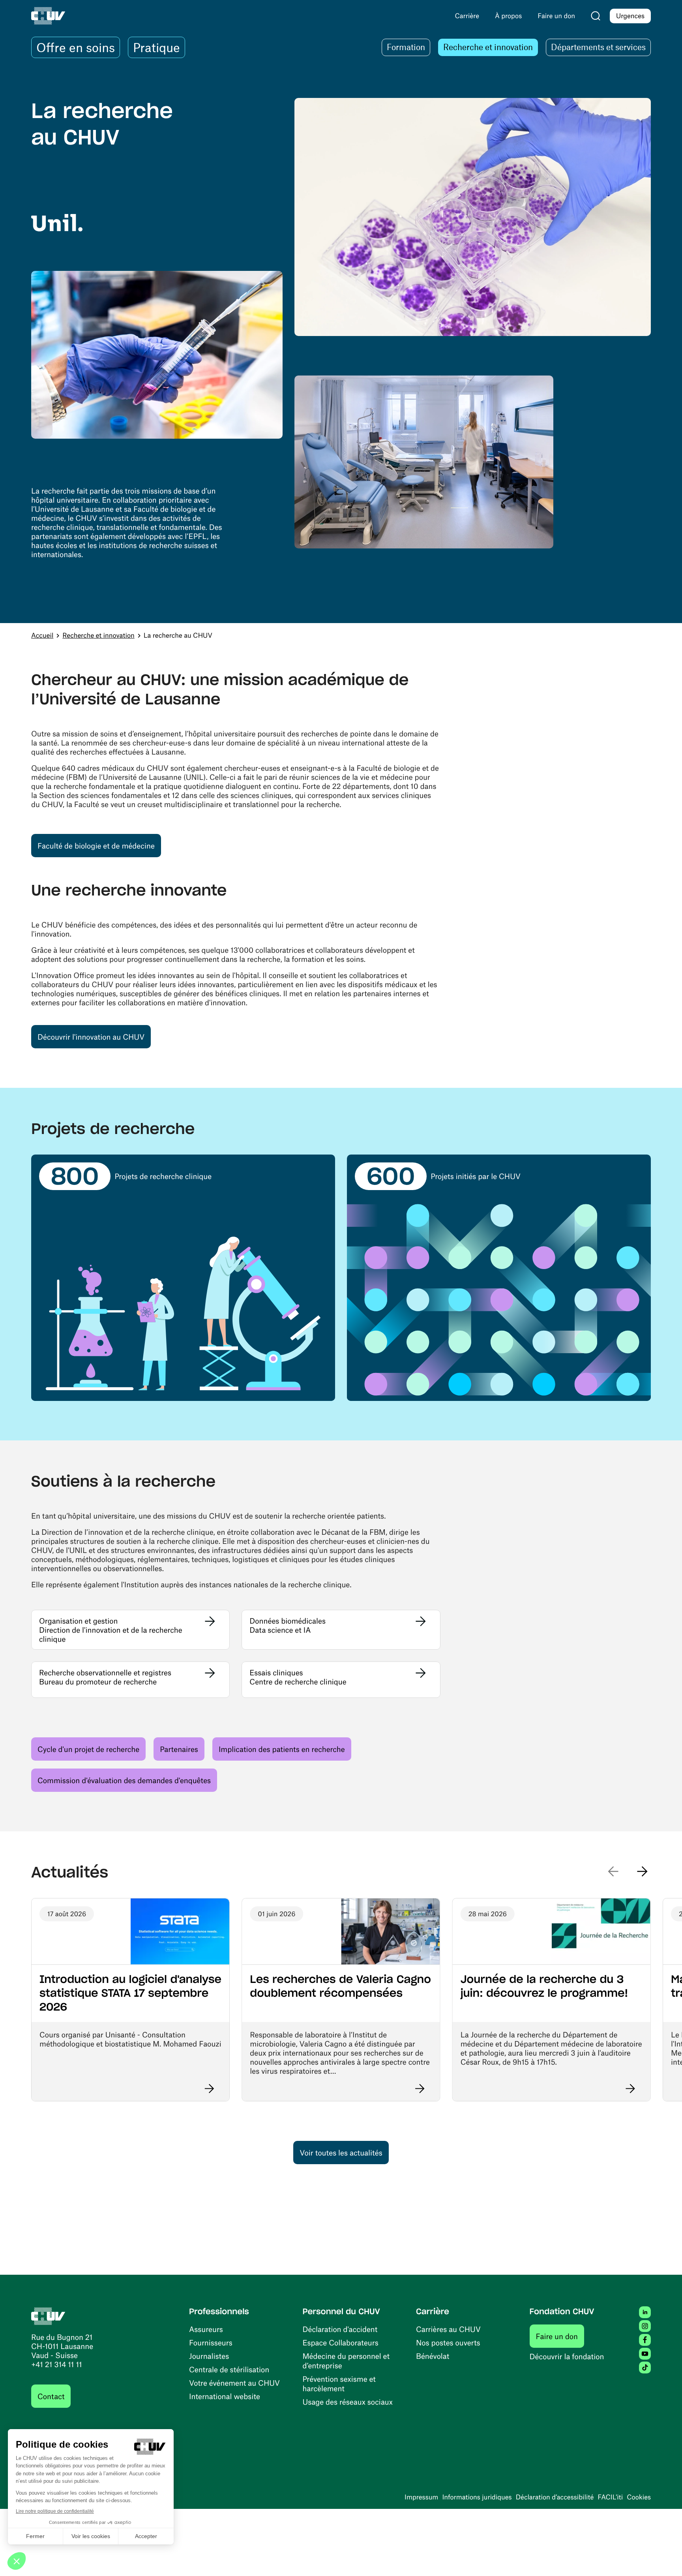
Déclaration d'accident (340, 2329)
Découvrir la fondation (567, 2356)
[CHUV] (48, 2315)
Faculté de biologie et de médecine (99, 845)
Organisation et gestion (78, 1621)
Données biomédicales (288, 1621)
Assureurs (206, 2329)
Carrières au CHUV (448, 2329)
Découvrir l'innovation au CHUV (91, 1037)
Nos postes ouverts (448, 2342)
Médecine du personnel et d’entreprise (346, 2361)
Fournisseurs (211, 2342)
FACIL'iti (610, 2497)
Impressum (421, 2497)
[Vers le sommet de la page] (664, 2558)
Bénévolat (433, 2356)
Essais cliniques (276, 1672)
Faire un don (560, 2336)
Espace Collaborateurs (341, 2342)
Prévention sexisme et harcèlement (339, 2384)
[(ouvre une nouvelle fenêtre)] (57, 220)
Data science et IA (280, 1630)
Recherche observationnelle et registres (105, 1672)
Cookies (639, 2497)
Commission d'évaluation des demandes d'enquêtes (124, 1780)
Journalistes (209, 2356)
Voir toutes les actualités (341, 2153)
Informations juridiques (477, 2497)
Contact (51, 2396)
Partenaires (179, 1749)
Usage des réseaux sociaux (348, 2402)
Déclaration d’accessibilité (555, 2497)
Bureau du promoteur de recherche (98, 1681)
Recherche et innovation (98, 635)
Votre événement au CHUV (234, 2383)
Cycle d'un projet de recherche (88, 1749)
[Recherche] (596, 16)
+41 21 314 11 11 (57, 2364)
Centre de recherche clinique (298, 1681)
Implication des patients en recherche (282, 1749)
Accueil (42, 635)
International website (225, 2396)
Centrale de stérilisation (229, 2369)
